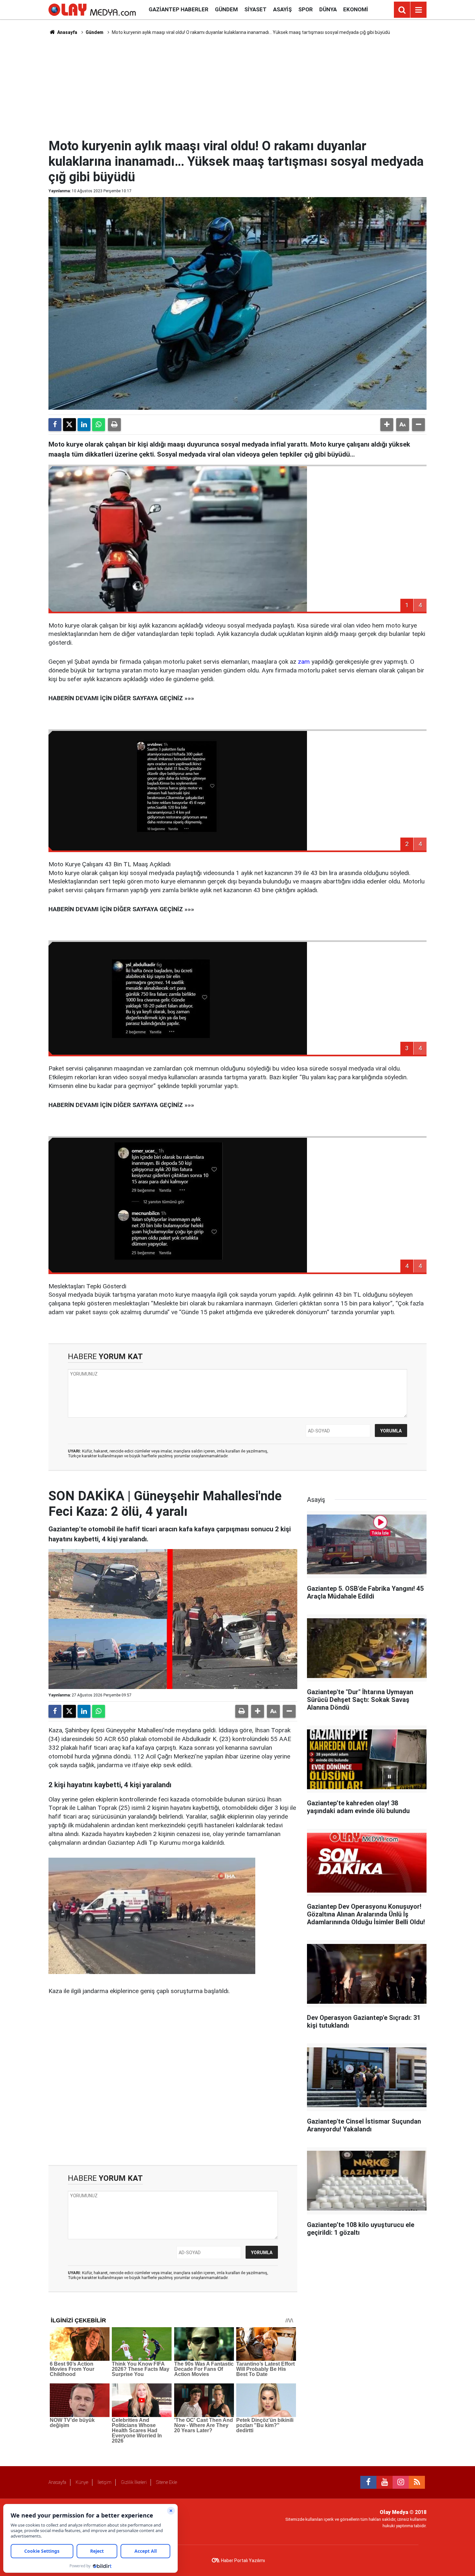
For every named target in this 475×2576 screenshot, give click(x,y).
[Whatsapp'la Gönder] (99, 425)
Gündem (226, 9)
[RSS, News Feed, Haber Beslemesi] (417, 2482)
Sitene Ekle (167, 2482)
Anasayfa (67, 32)
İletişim (105, 2482)
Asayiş (282, 9)
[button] (387, 425)
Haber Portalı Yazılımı (243, 2560)
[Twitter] (69, 425)
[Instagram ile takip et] (401, 2482)
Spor (306, 9)
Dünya (328, 9)
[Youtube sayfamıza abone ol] (385, 2482)
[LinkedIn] (84, 425)
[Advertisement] (238, 86)
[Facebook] (55, 425)
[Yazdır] (114, 425)
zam (304, 662)
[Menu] (418, 10)
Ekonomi (356, 9)
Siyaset (255, 9)
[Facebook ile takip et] (368, 2482)
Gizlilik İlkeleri (134, 2482)
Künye (82, 2482)
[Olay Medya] (92, 9)
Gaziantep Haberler (179, 9)
